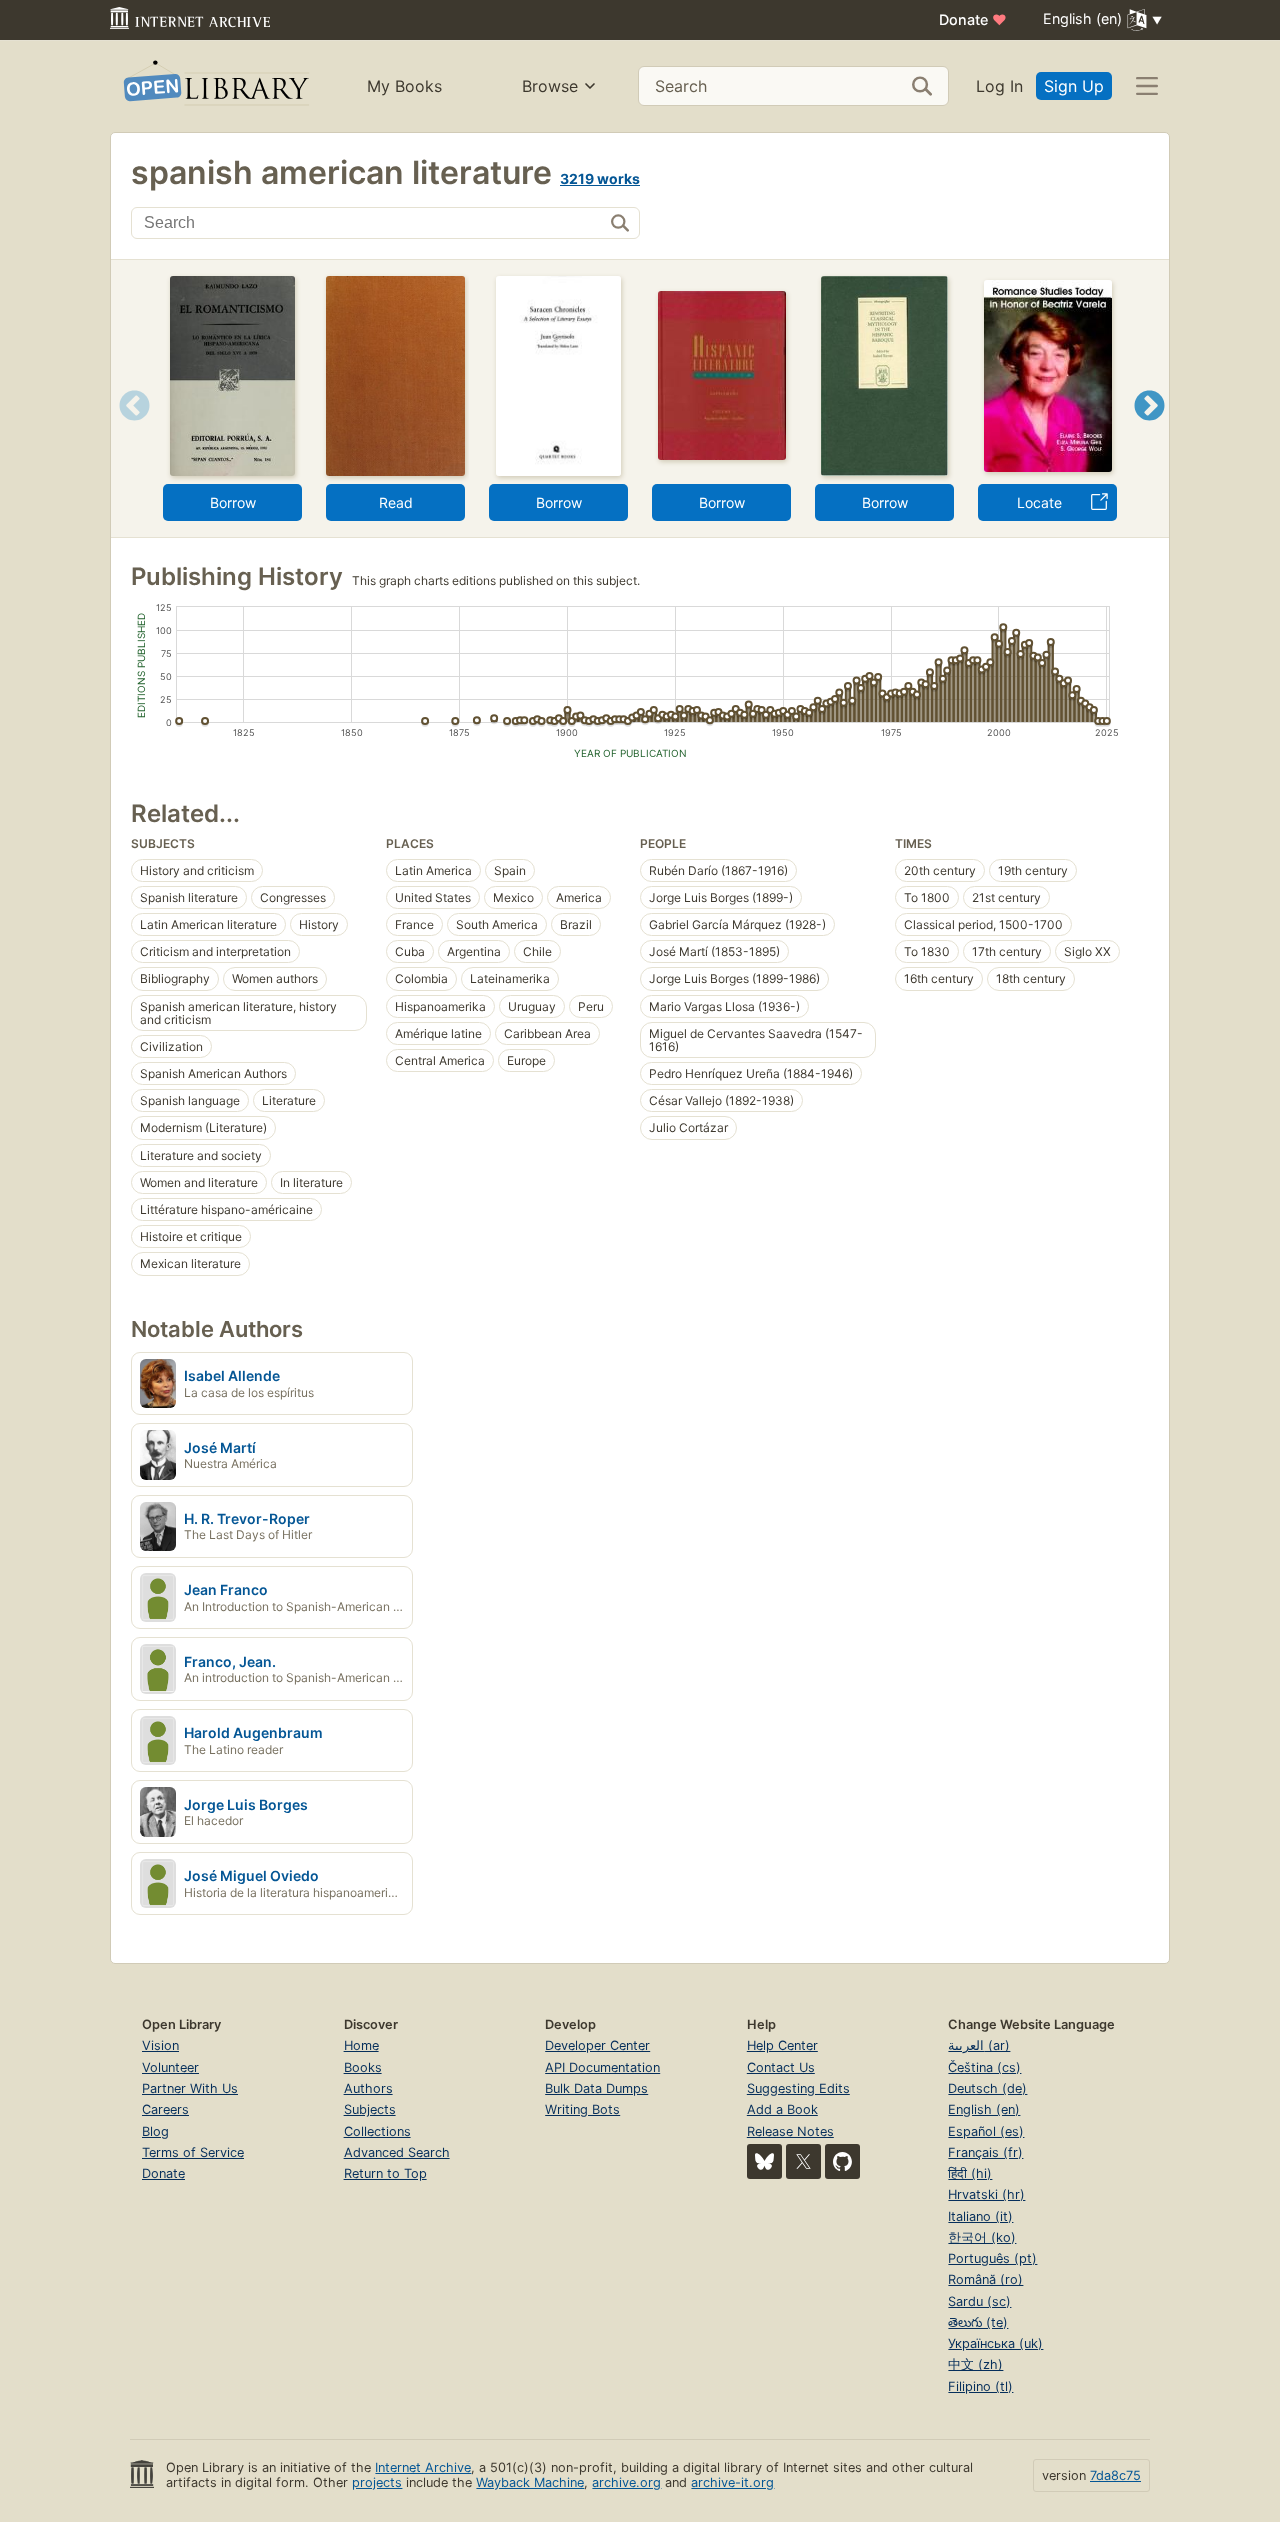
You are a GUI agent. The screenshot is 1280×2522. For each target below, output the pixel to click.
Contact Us (781, 2067)
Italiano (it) (980, 2216)
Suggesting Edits (798, 2088)
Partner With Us (190, 2088)
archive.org (626, 2482)
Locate (1039, 502)
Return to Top (385, 2173)
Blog (155, 2131)
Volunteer (170, 2067)
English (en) (984, 2109)
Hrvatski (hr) (986, 2194)
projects (377, 2482)
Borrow (233, 502)
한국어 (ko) (982, 2237)
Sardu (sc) (979, 2301)
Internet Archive (423, 2467)
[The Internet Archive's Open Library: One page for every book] (214, 86)
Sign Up (1074, 86)
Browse (550, 86)
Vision (160, 2045)
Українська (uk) (995, 2343)
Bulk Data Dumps (596, 2088)
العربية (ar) (979, 2045)
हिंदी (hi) (970, 2173)
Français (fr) (985, 2152)
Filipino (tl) (980, 2386)
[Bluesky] (764, 2161)
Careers (165, 2109)
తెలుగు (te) (978, 2322)
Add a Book (782, 2109)
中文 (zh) (975, 2364)
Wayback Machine (530, 2482)
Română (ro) (985, 2279)
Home (361, 2045)
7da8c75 (1115, 2475)
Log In (999, 86)
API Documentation (602, 2067)
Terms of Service (193, 2152)
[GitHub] (842, 2161)
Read (396, 502)
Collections (377, 2131)
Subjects (370, 2109)
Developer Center (597, 2045)
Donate (973, 19)
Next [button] (1149, 430)
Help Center (782, 2045)
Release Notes (790, 2131)
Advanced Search (397, 2152)
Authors (368, 2088)
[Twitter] (803, 2161)
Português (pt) (992, 2258)
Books (363, 2067)
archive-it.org (732, 2482)
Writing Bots (582, 2109)
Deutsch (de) (987, 2088)
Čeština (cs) (984, 2067)
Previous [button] (127, 430)
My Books (404, 86)
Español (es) (986, 2131)
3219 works (600, 178)
